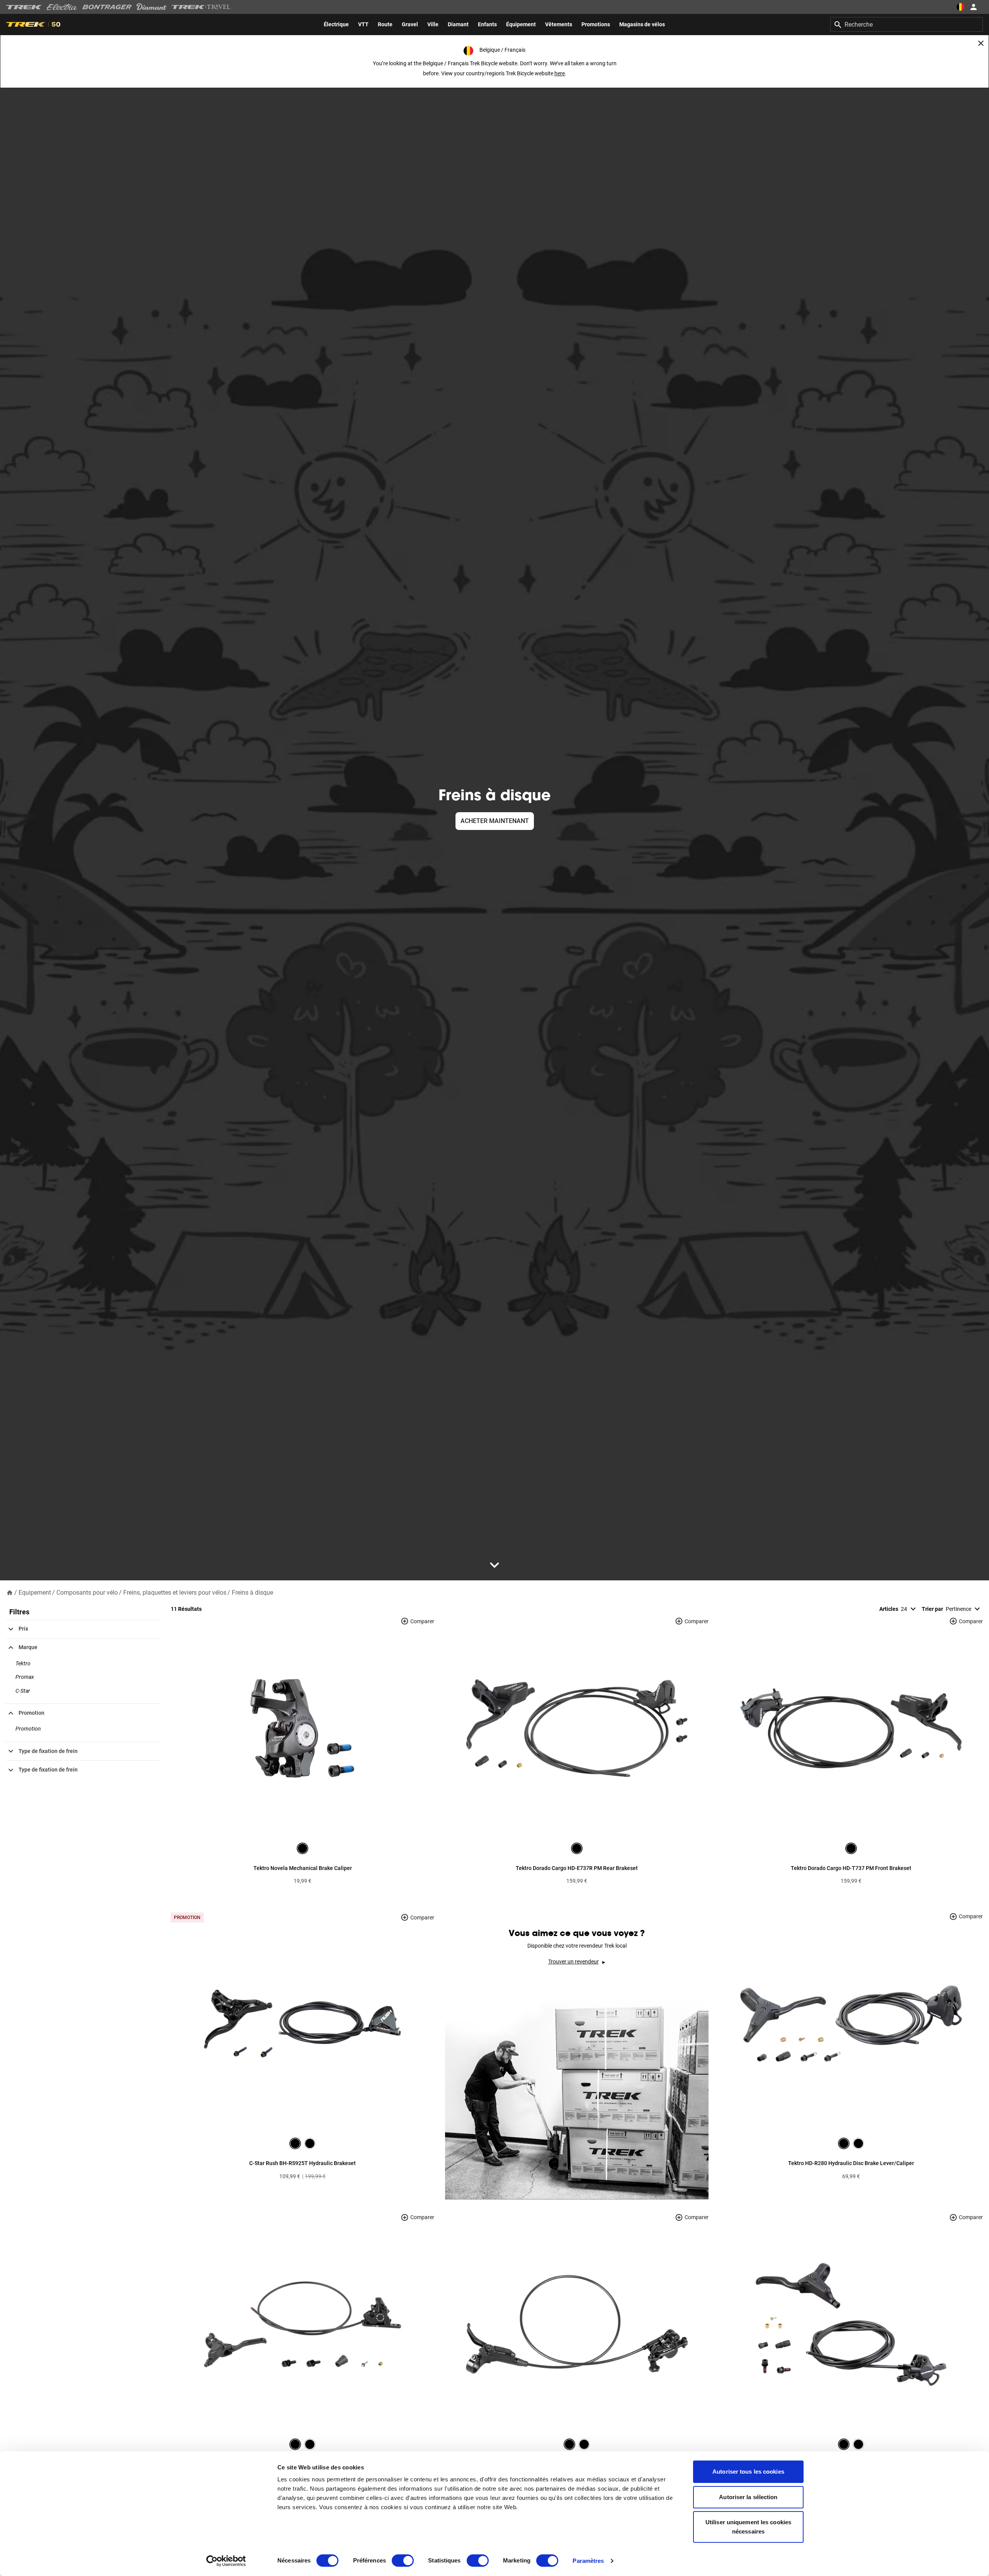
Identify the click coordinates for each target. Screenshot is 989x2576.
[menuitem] (336, 24)
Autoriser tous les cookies (748, 2472)
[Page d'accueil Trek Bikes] (24, 7)
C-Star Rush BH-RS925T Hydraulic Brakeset (302, 2163)
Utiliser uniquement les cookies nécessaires (748, 2527)
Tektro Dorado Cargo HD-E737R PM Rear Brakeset (577, 1868)
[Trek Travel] (201, 7)
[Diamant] (152, 7)
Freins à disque (252, 1593)
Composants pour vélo (87, 1593)
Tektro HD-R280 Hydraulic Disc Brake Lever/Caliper (851, 2163)
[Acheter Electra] (62, 7)
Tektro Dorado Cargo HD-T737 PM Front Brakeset (851, 1868)
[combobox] (907, 24)
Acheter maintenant (495, 821)
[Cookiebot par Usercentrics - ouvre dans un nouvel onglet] (226, 2561)
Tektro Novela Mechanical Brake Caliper (303, 1868)
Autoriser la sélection (748, 2497)
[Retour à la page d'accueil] (10, 1592)
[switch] (403, 2561)
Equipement (35, 1593)
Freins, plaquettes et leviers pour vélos (175, 1593)
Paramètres (588, 2561)
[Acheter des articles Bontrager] (107, 7)
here (560, 73)
